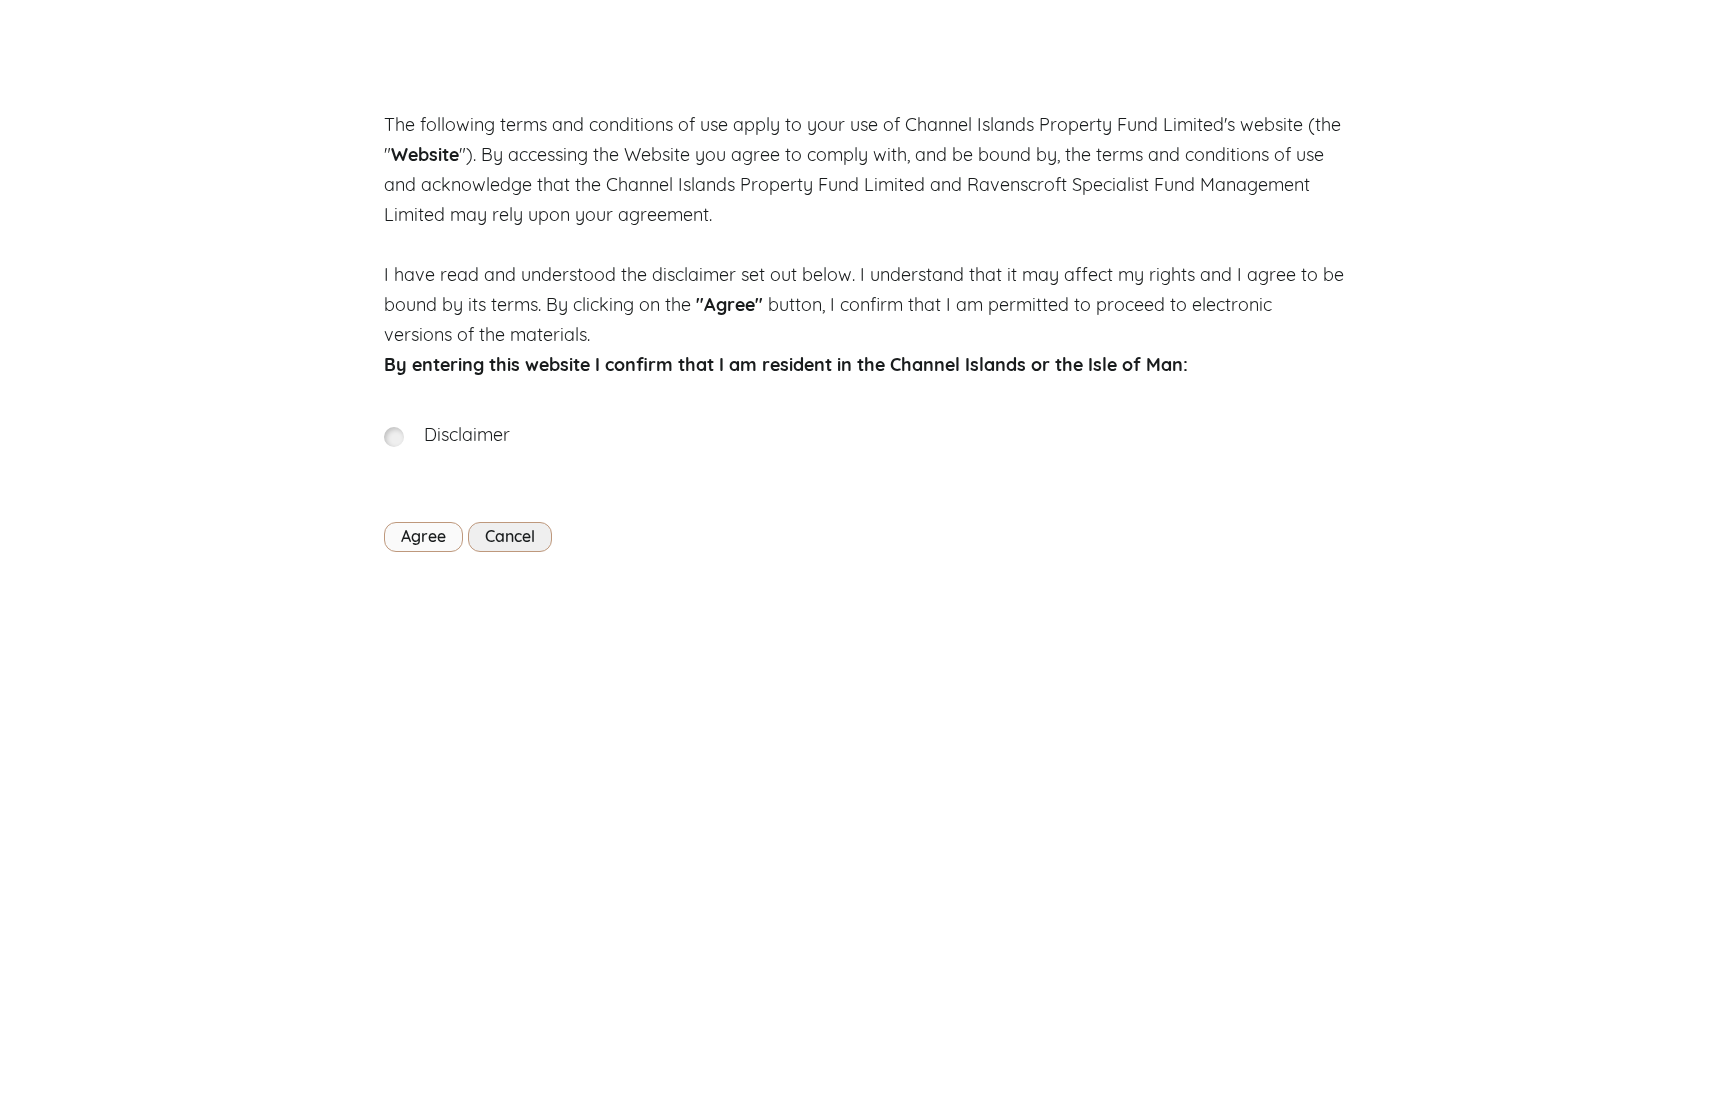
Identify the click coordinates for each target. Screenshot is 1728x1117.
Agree (423, 538)
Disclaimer (467, 437)
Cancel (510, 538)
